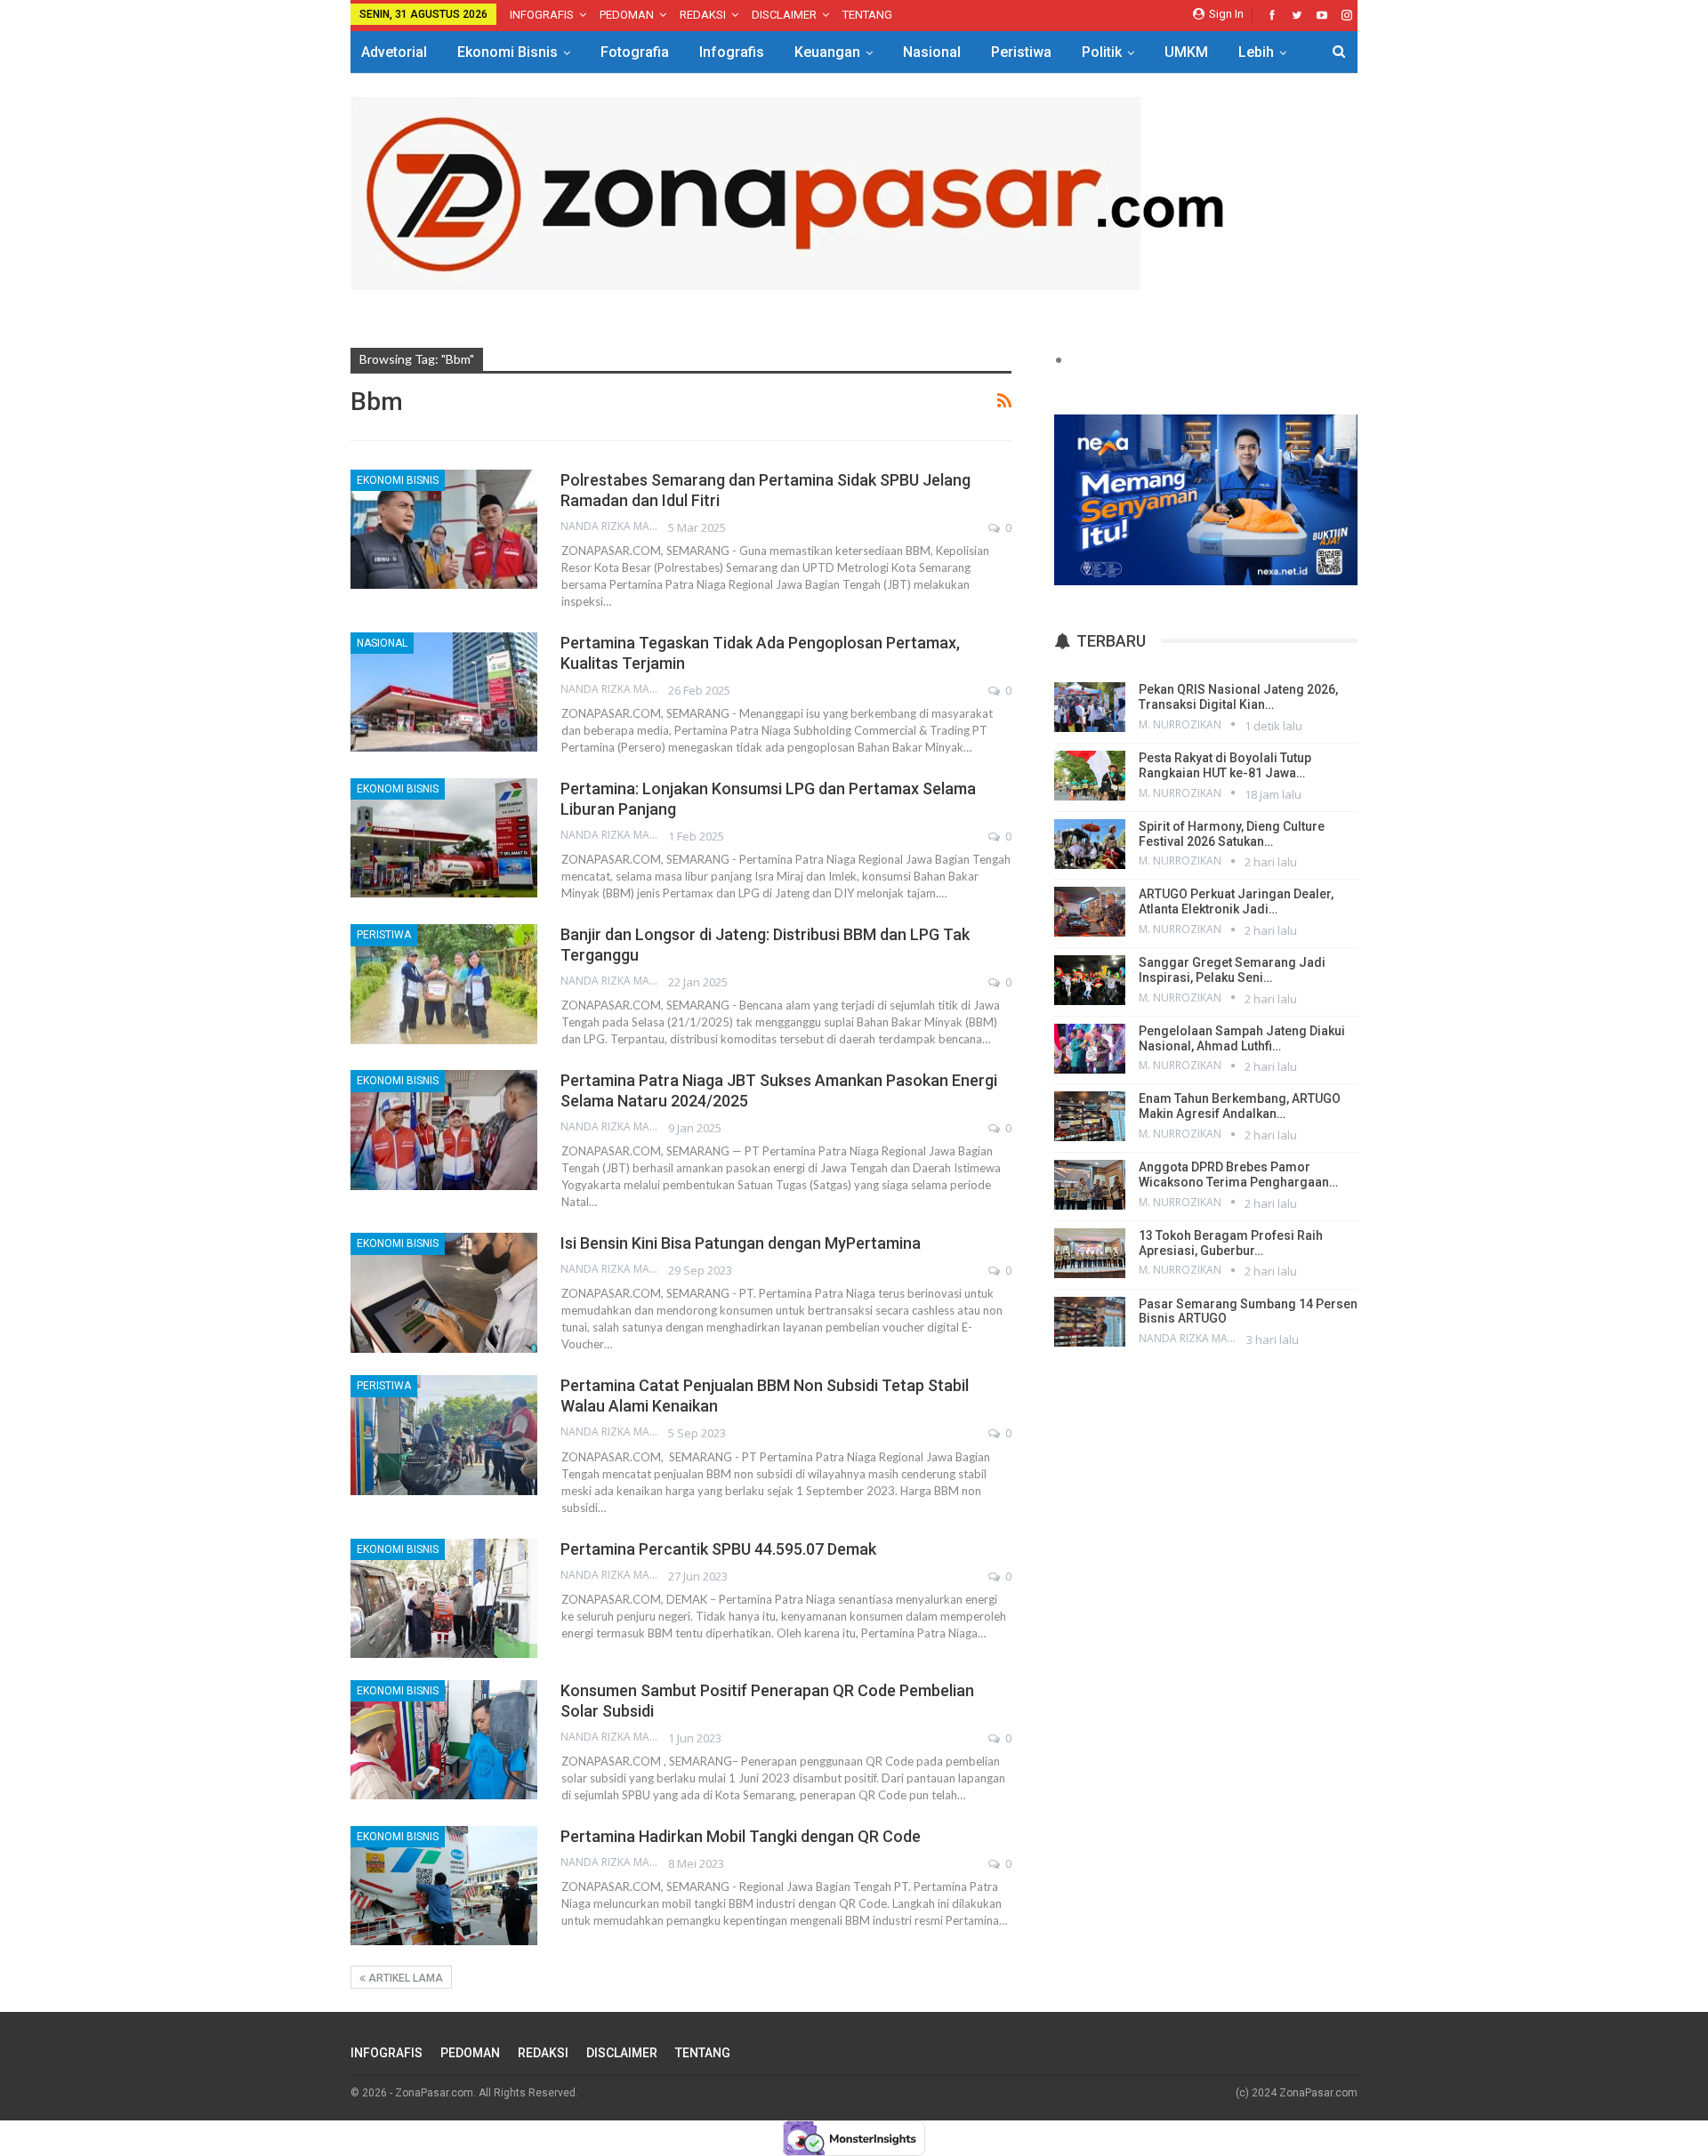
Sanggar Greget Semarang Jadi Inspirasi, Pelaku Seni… (1232, 970)
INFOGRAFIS (542, 15)
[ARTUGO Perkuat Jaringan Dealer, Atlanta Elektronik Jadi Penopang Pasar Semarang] (1090, 912)
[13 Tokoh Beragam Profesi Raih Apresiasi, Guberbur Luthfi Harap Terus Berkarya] (1090, 1253)
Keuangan (827, 52)
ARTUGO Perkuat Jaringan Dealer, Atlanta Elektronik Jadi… (1236, 901)
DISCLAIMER (784, 15)
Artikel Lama (404, 1978)
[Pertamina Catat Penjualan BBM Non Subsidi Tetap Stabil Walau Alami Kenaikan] (444, 1435)
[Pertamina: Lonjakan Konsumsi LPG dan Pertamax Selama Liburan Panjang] (444, 838)
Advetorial (394, 52)
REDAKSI (703, 15)
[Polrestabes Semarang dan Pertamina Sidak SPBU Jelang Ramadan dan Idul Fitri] (444, 529)
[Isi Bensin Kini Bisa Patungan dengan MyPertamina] (444, 1292)
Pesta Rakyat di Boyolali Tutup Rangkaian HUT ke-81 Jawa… (1225, 765)
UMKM (1186, 52)
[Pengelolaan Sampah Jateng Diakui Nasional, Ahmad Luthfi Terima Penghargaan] (1090, 1049)
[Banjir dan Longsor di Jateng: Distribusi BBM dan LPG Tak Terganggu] (444, 984)
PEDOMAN (627, 15)
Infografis (732, 52)
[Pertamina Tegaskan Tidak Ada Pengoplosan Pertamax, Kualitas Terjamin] (444, 692)
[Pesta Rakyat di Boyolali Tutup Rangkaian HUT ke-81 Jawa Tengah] (1090, 776)
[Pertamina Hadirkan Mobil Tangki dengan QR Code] (444, 1886)
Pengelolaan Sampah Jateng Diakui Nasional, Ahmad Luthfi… (1242, 1038)
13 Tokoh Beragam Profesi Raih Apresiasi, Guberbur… (1231, 1243)
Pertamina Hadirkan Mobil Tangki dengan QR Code (741, 1836)
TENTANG (867, 15)
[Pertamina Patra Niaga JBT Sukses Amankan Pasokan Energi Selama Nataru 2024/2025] (444, 1130)
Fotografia (635, 52)
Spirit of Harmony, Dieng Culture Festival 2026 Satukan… (1232, 834)
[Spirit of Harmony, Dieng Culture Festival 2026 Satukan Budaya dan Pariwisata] (1090, 844)
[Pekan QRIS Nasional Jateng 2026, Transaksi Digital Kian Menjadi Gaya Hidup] (1090, 707)
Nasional (932, 52)
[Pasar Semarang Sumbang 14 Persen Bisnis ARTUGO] (1090, 1322)
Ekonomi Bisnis (508, 52)
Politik (1102, 52)
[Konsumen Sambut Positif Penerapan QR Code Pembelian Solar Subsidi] (444, 1740)
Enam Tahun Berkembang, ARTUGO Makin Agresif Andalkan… (1240, 1106)
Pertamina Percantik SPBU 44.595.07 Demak (718, 1549)
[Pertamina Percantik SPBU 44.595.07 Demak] (444, 1598)
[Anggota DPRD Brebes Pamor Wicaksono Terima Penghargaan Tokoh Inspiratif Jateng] (1090, 1185)
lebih (1256, 52)
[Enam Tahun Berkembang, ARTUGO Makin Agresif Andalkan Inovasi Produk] (1090, 1116)
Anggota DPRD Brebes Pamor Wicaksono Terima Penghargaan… (1238, 1175)
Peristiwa (1021, 52)
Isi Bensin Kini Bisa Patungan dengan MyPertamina (741, 1243)
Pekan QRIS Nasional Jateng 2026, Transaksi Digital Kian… (1238, 697)
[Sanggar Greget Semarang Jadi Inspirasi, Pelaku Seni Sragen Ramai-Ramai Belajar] (1090, 980)
